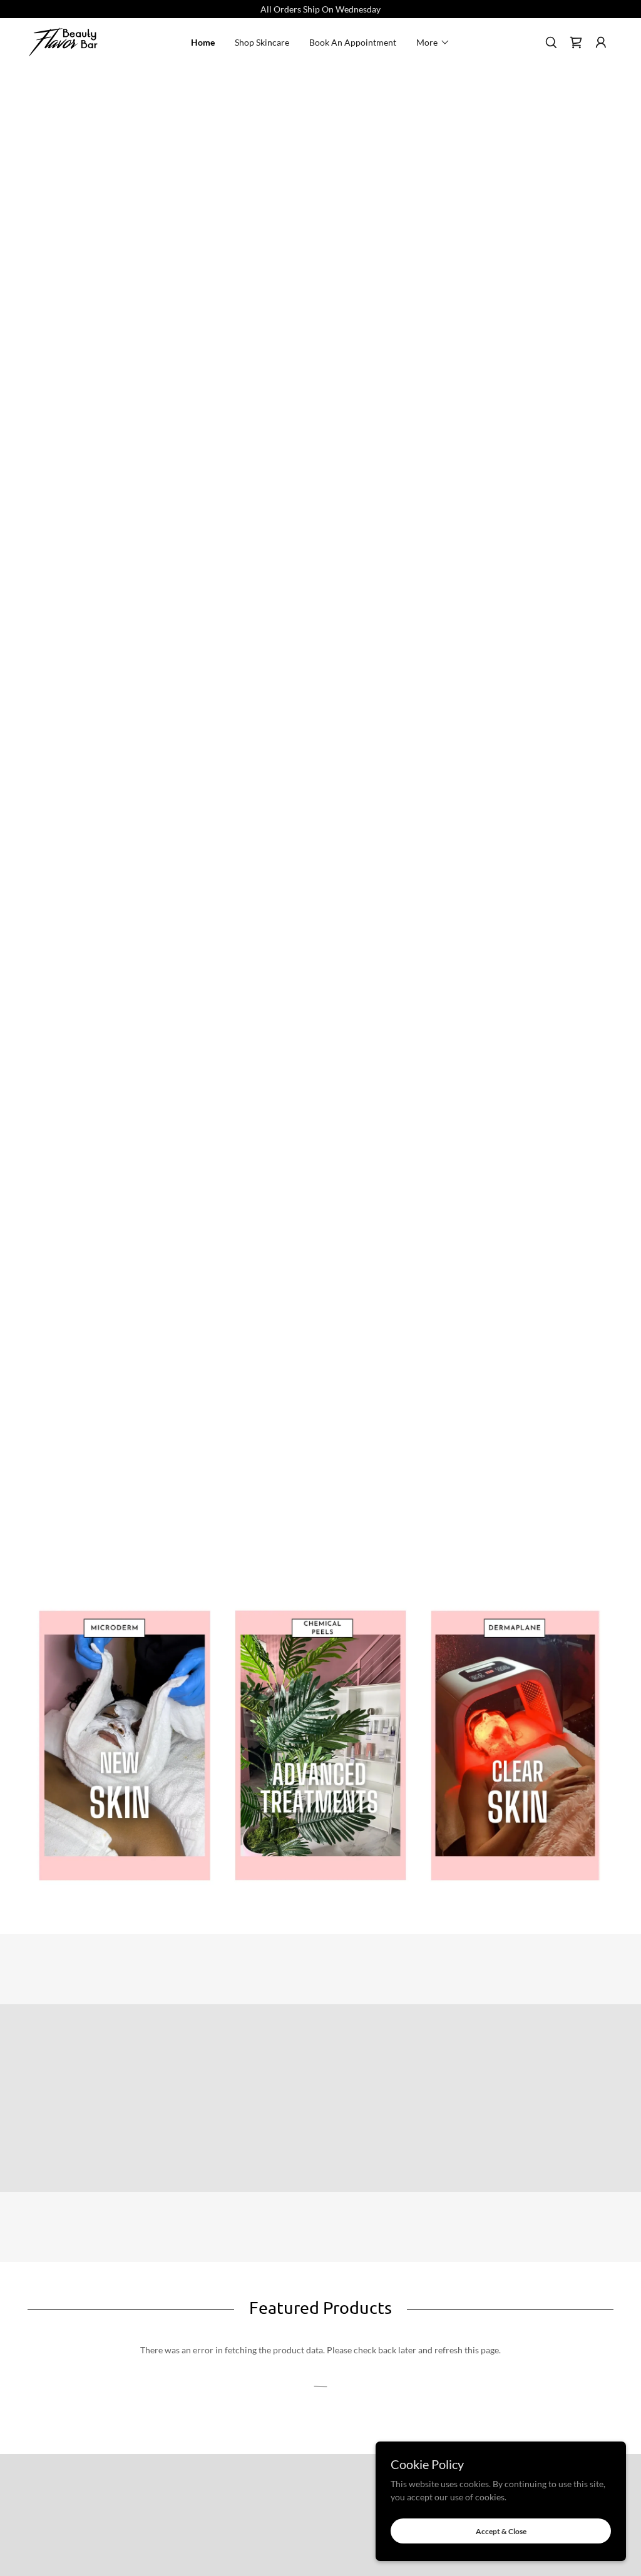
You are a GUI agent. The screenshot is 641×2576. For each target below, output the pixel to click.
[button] (433, 43)
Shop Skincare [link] (262, 42)
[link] (63, 41)
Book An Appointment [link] (353, 42)
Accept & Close (501, 2531)
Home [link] (203, 42)
